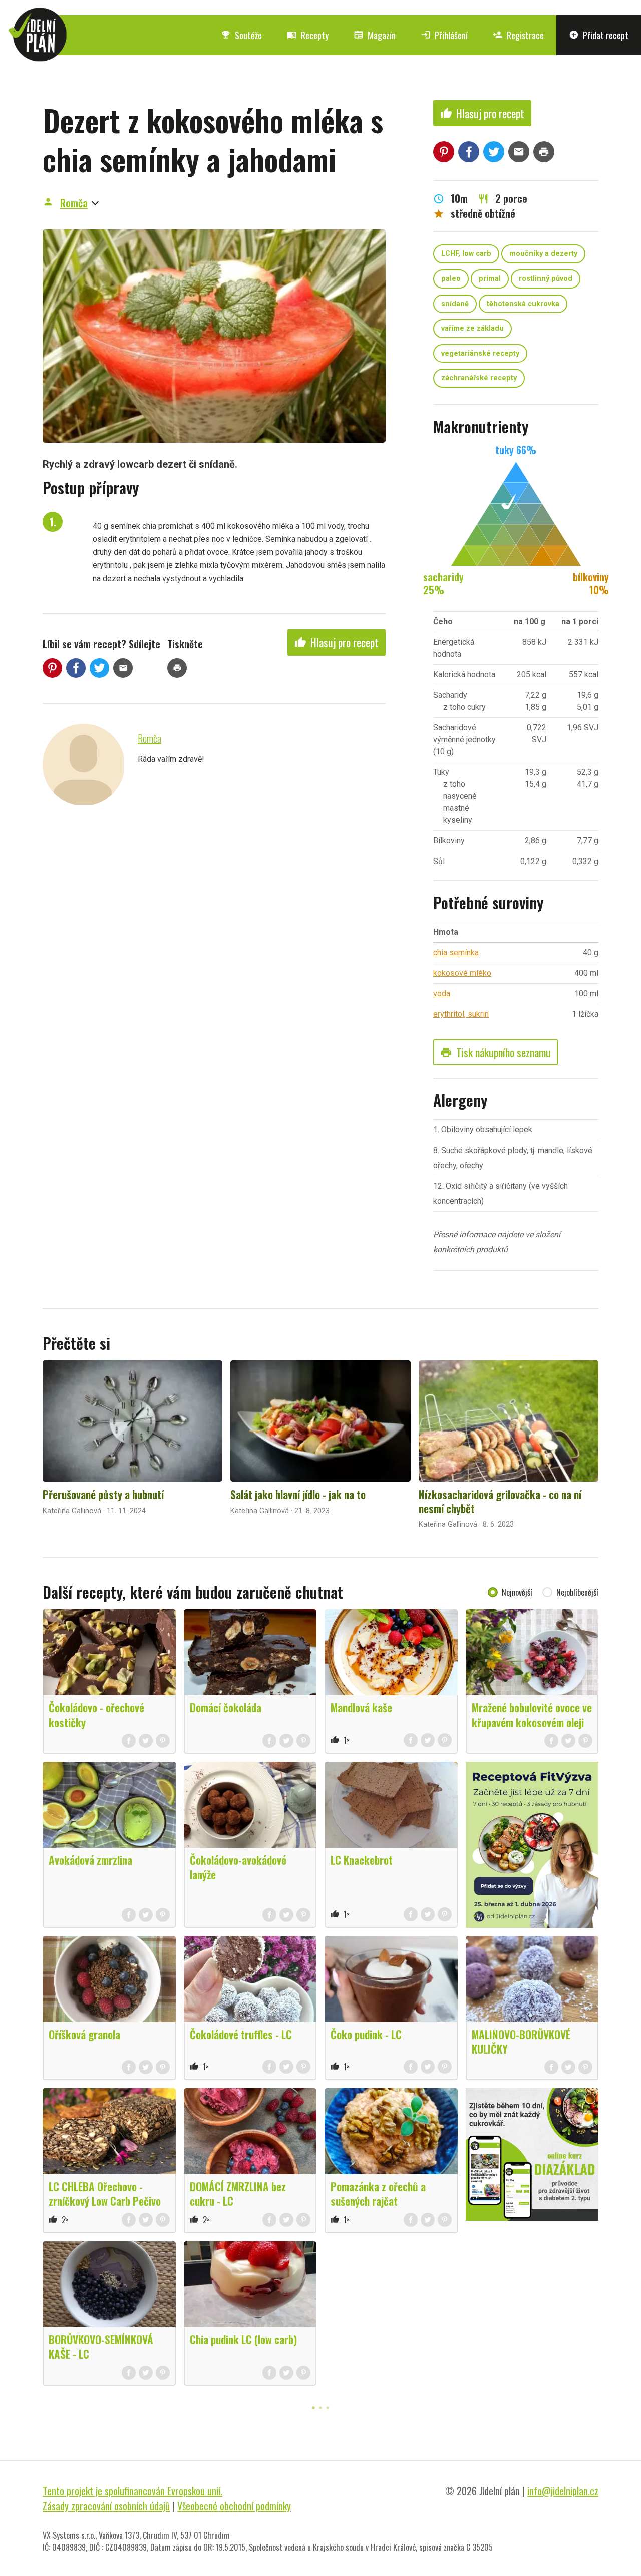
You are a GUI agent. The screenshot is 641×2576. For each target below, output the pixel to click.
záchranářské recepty (479, 378)
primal (490, 279)
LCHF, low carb (466, 254)
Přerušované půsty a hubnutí (103, 1494)
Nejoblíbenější (577, 1592)
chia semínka (456, 952)
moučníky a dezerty (543, 254)
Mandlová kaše (361, 1707)
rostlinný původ (546, 279)
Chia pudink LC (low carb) (243, 2339)
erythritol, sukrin (461, 1014)
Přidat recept (599, 35)
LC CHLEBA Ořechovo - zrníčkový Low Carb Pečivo (105, 2194)
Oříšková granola (84, 2034)
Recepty (308, 35)
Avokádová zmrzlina (90, 1860)
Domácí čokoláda (226, 1707)
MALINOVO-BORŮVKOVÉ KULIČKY (521, 2041)
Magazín (375, 35)
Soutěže (241, 35)
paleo (451, 279)
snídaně (455, 304)
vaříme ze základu (472, 328)
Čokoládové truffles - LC (241, 2034)
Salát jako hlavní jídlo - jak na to (298, 1494)
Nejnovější (517, 1592)
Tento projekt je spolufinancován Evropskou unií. (132, 2491)
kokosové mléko (462, 973)
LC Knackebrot (362, 1860)
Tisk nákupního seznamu (496, 1052)
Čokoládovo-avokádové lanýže (238, 1867)
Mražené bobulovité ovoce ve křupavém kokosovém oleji (532, 1715)
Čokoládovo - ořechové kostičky (96, 1715)
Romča (74, 203)
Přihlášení (444, 35)
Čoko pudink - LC (366, 2034)
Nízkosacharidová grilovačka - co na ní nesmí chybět (500, 1501)
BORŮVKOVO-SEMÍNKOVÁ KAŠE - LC (101, 2346)
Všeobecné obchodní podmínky (234, 2506)
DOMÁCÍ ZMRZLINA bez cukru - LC (238, 2194)
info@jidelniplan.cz (563, 2491)
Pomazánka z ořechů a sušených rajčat (378, 2194)
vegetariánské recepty (480, 353)
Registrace (518, 35)
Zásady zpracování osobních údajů (106, 2506)
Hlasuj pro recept (337, 642)
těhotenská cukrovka (523, 304)
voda (442, 993)
